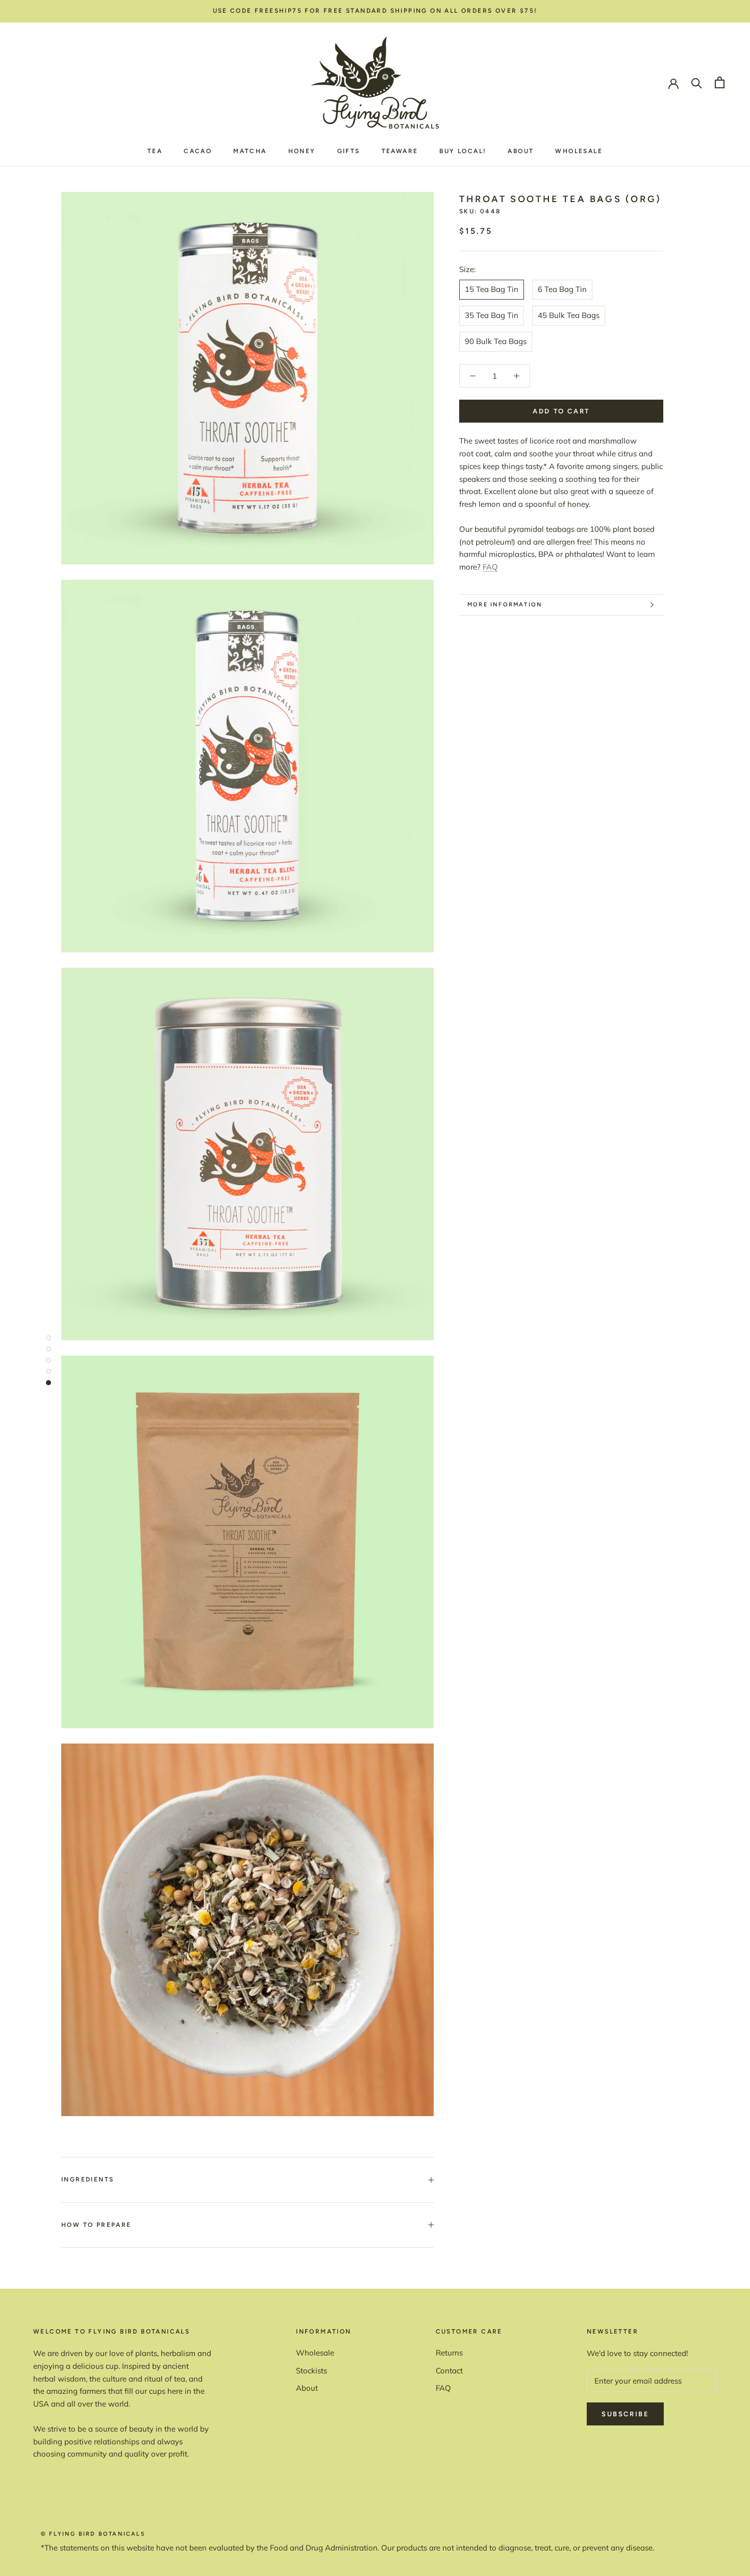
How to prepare (96, 2225)
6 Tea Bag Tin (562, 289)
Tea (155, 151)
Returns (449, 2353)
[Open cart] (720, 82)
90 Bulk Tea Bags (496, 341)
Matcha (250, 151)
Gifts (349, 151)
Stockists (311, 2371)
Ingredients (87, 2179)
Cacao (198, 151)
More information (505, 605)
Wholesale (579, 151)
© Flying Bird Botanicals (93, 2534)
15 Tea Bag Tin (492, 289)
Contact (449, 2371)
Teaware (400, 151)
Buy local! (463, 151)
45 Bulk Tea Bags (569, 315)
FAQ (490, 567)
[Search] (697, 82)
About (521, 151)
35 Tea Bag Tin (492, 315)
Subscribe (625, 2414)
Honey (302, 151)
